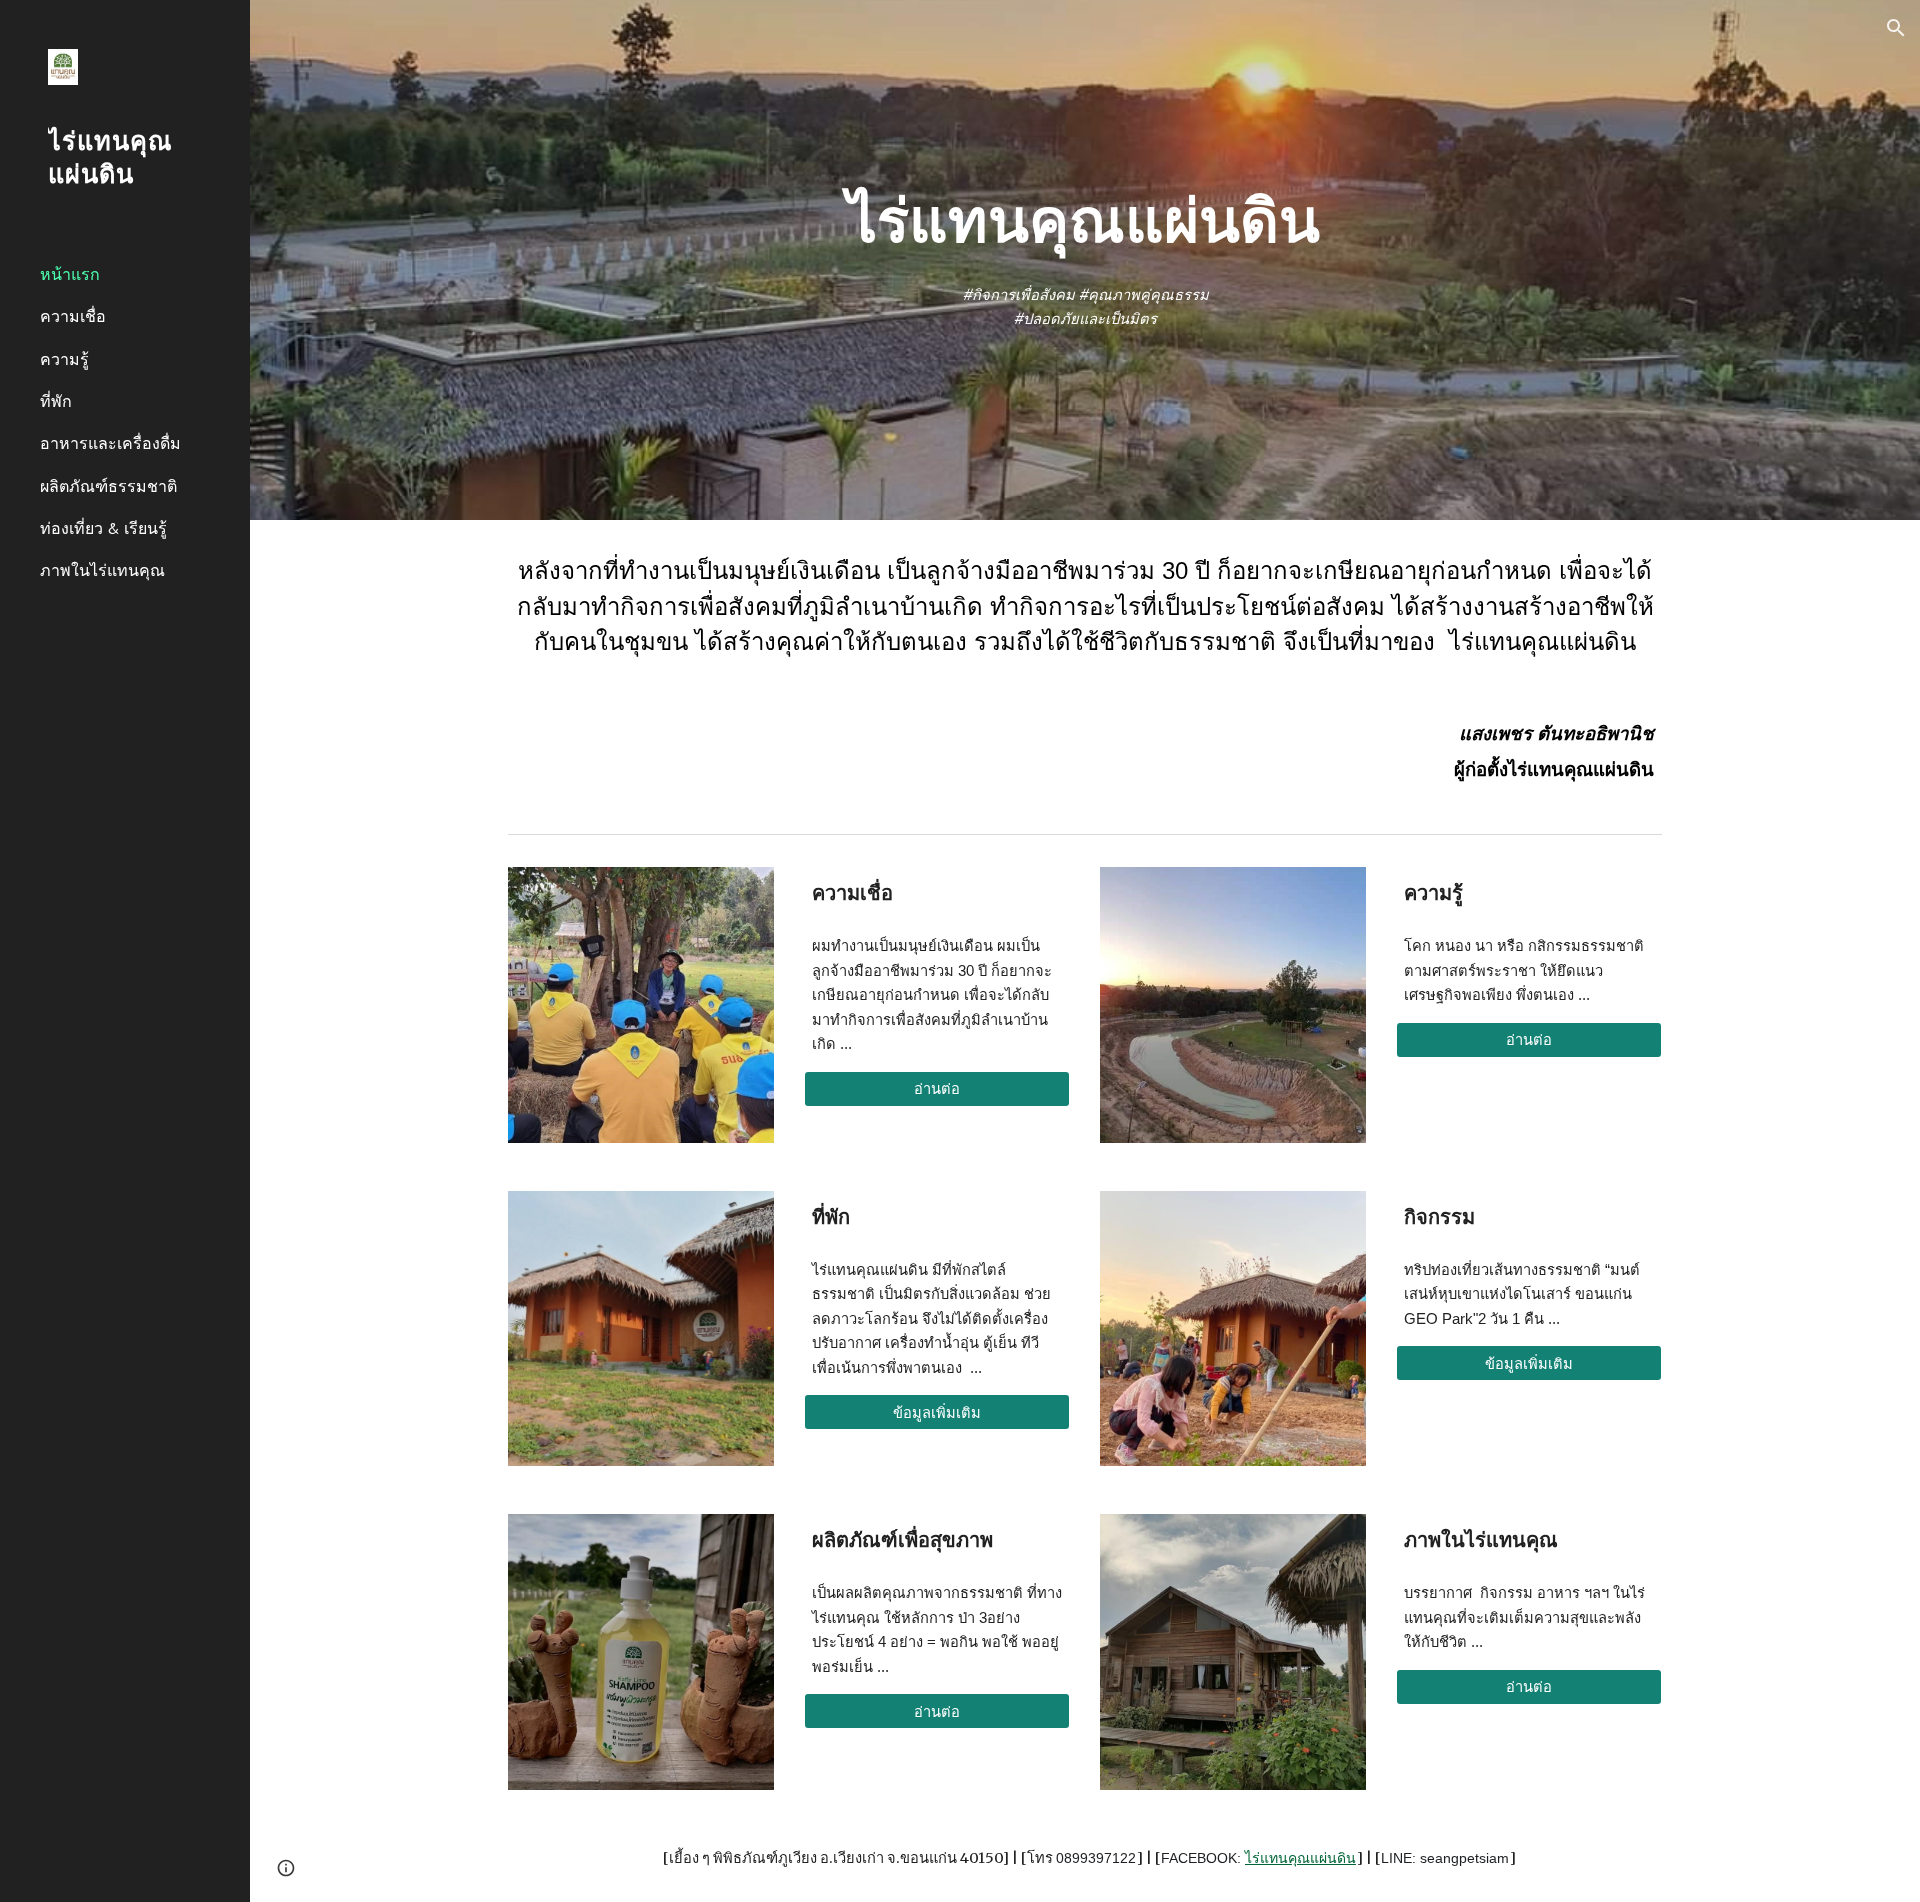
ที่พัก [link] (56, 401)
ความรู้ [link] (64, 359)
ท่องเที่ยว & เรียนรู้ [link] (103, 528)
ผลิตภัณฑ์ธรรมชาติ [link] (108, 486)
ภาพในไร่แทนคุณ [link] (102, 570)
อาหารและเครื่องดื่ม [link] (110, 443)
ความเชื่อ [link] (73, 316)
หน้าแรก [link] (70, 274)
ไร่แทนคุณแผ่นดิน (1300, 1858)
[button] (1896, 28)
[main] (1085, 222)
